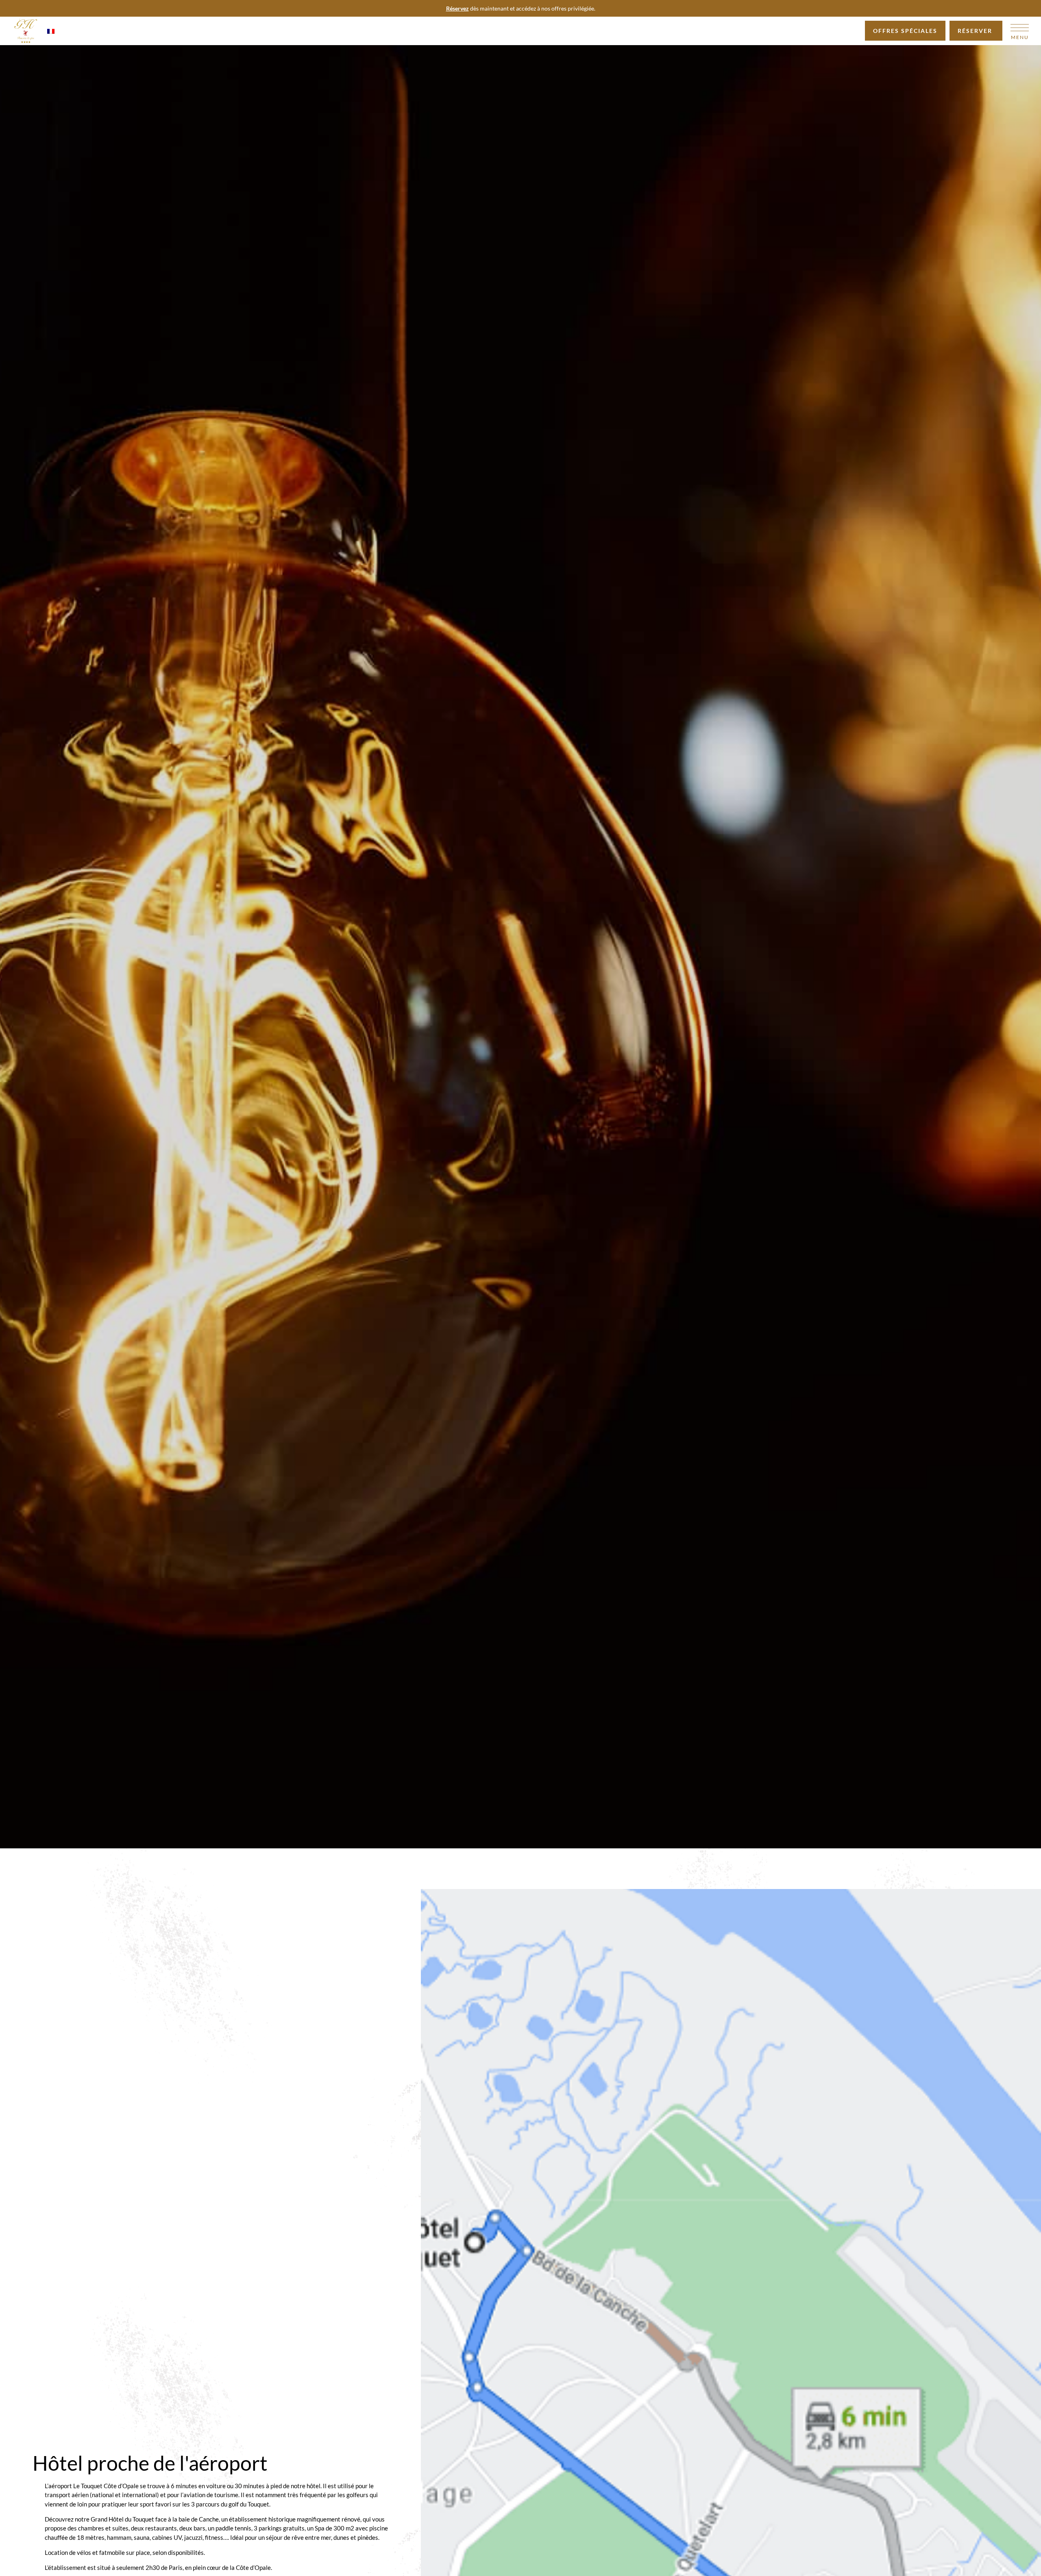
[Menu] (1020, 28)
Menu (1020, 37)
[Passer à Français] (51, 31)
